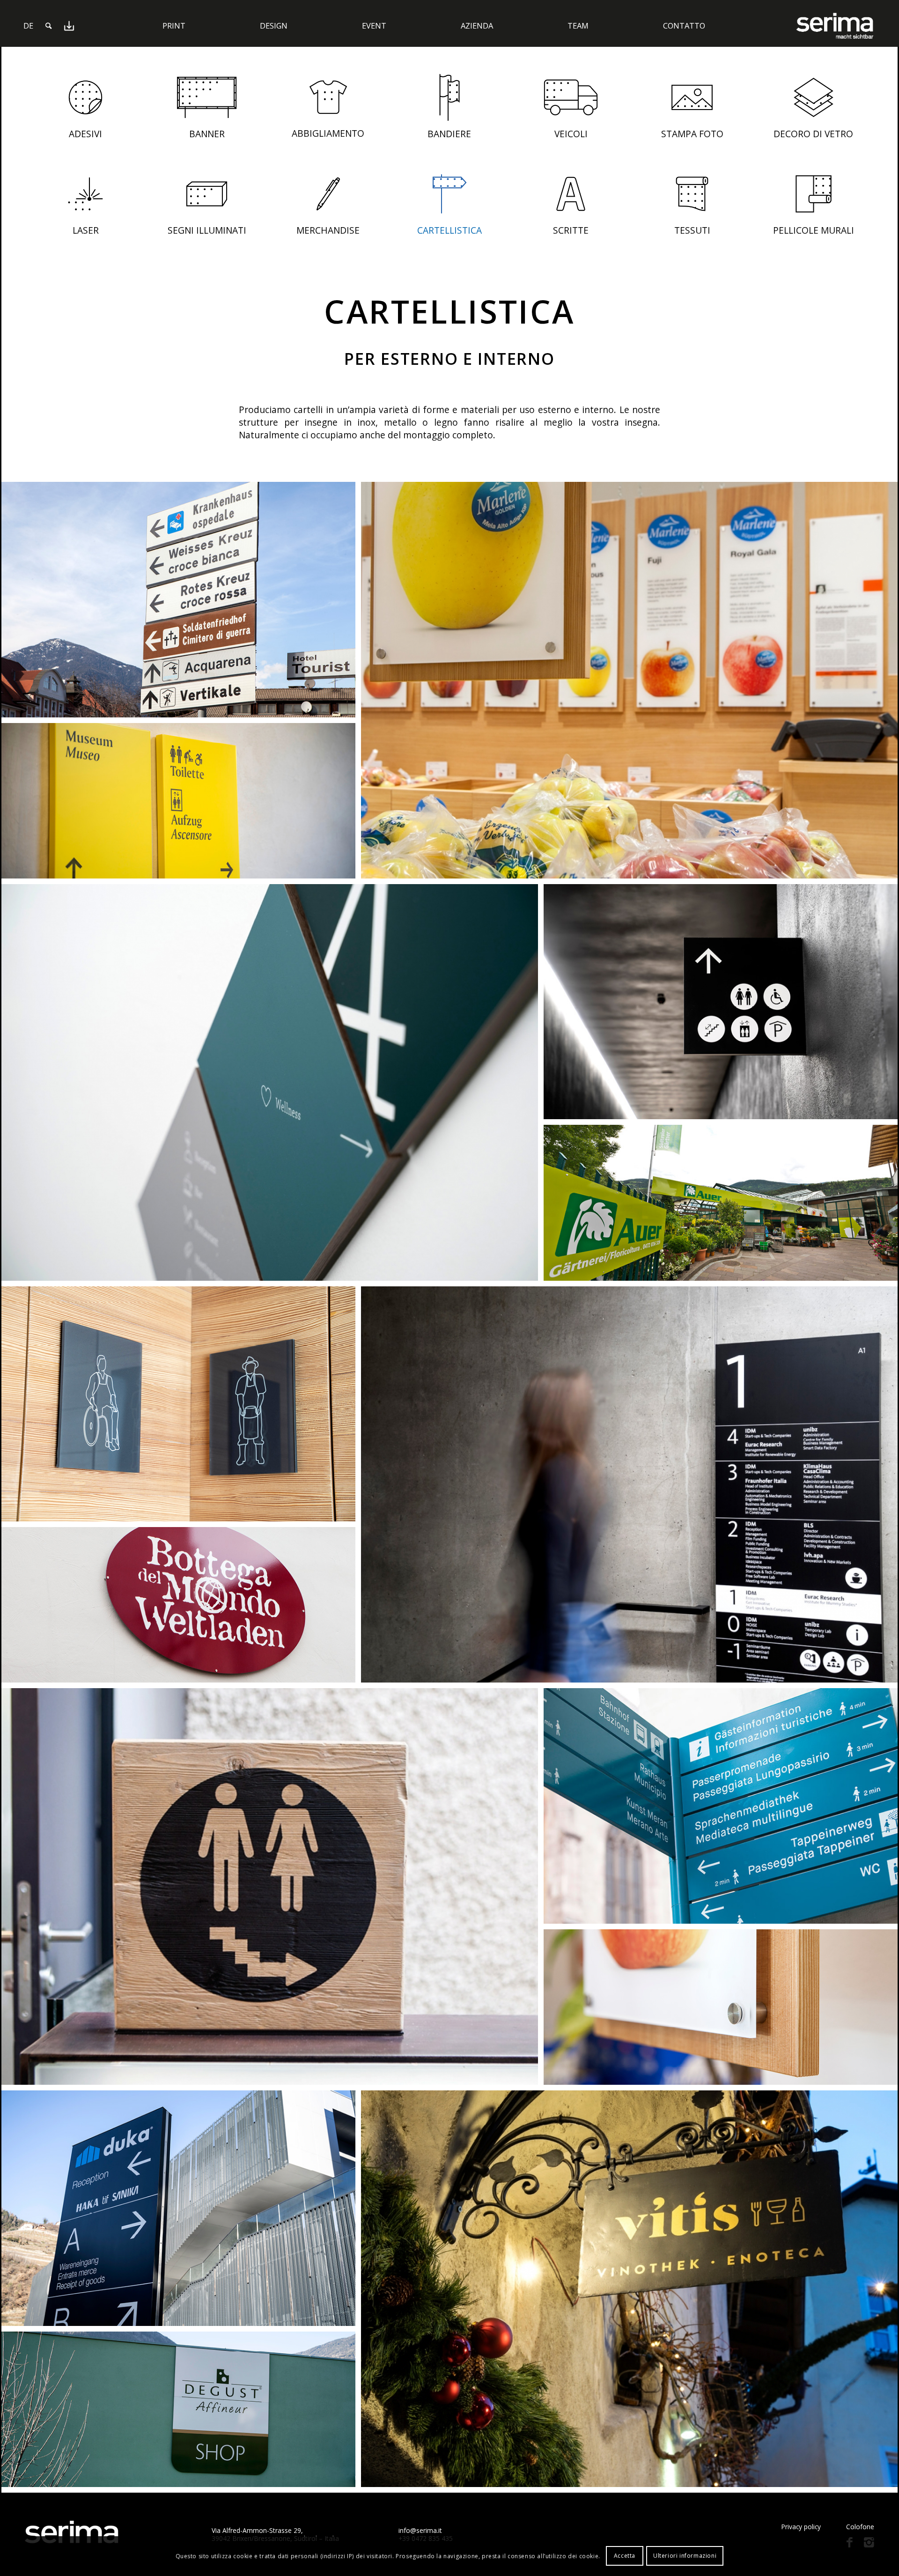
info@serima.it (420, 2530)
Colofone (860, 2527)
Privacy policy (801, 2527)
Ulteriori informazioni (685, 2556)
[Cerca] (48, 26)
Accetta (625, 2556)
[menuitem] (28, 26)
